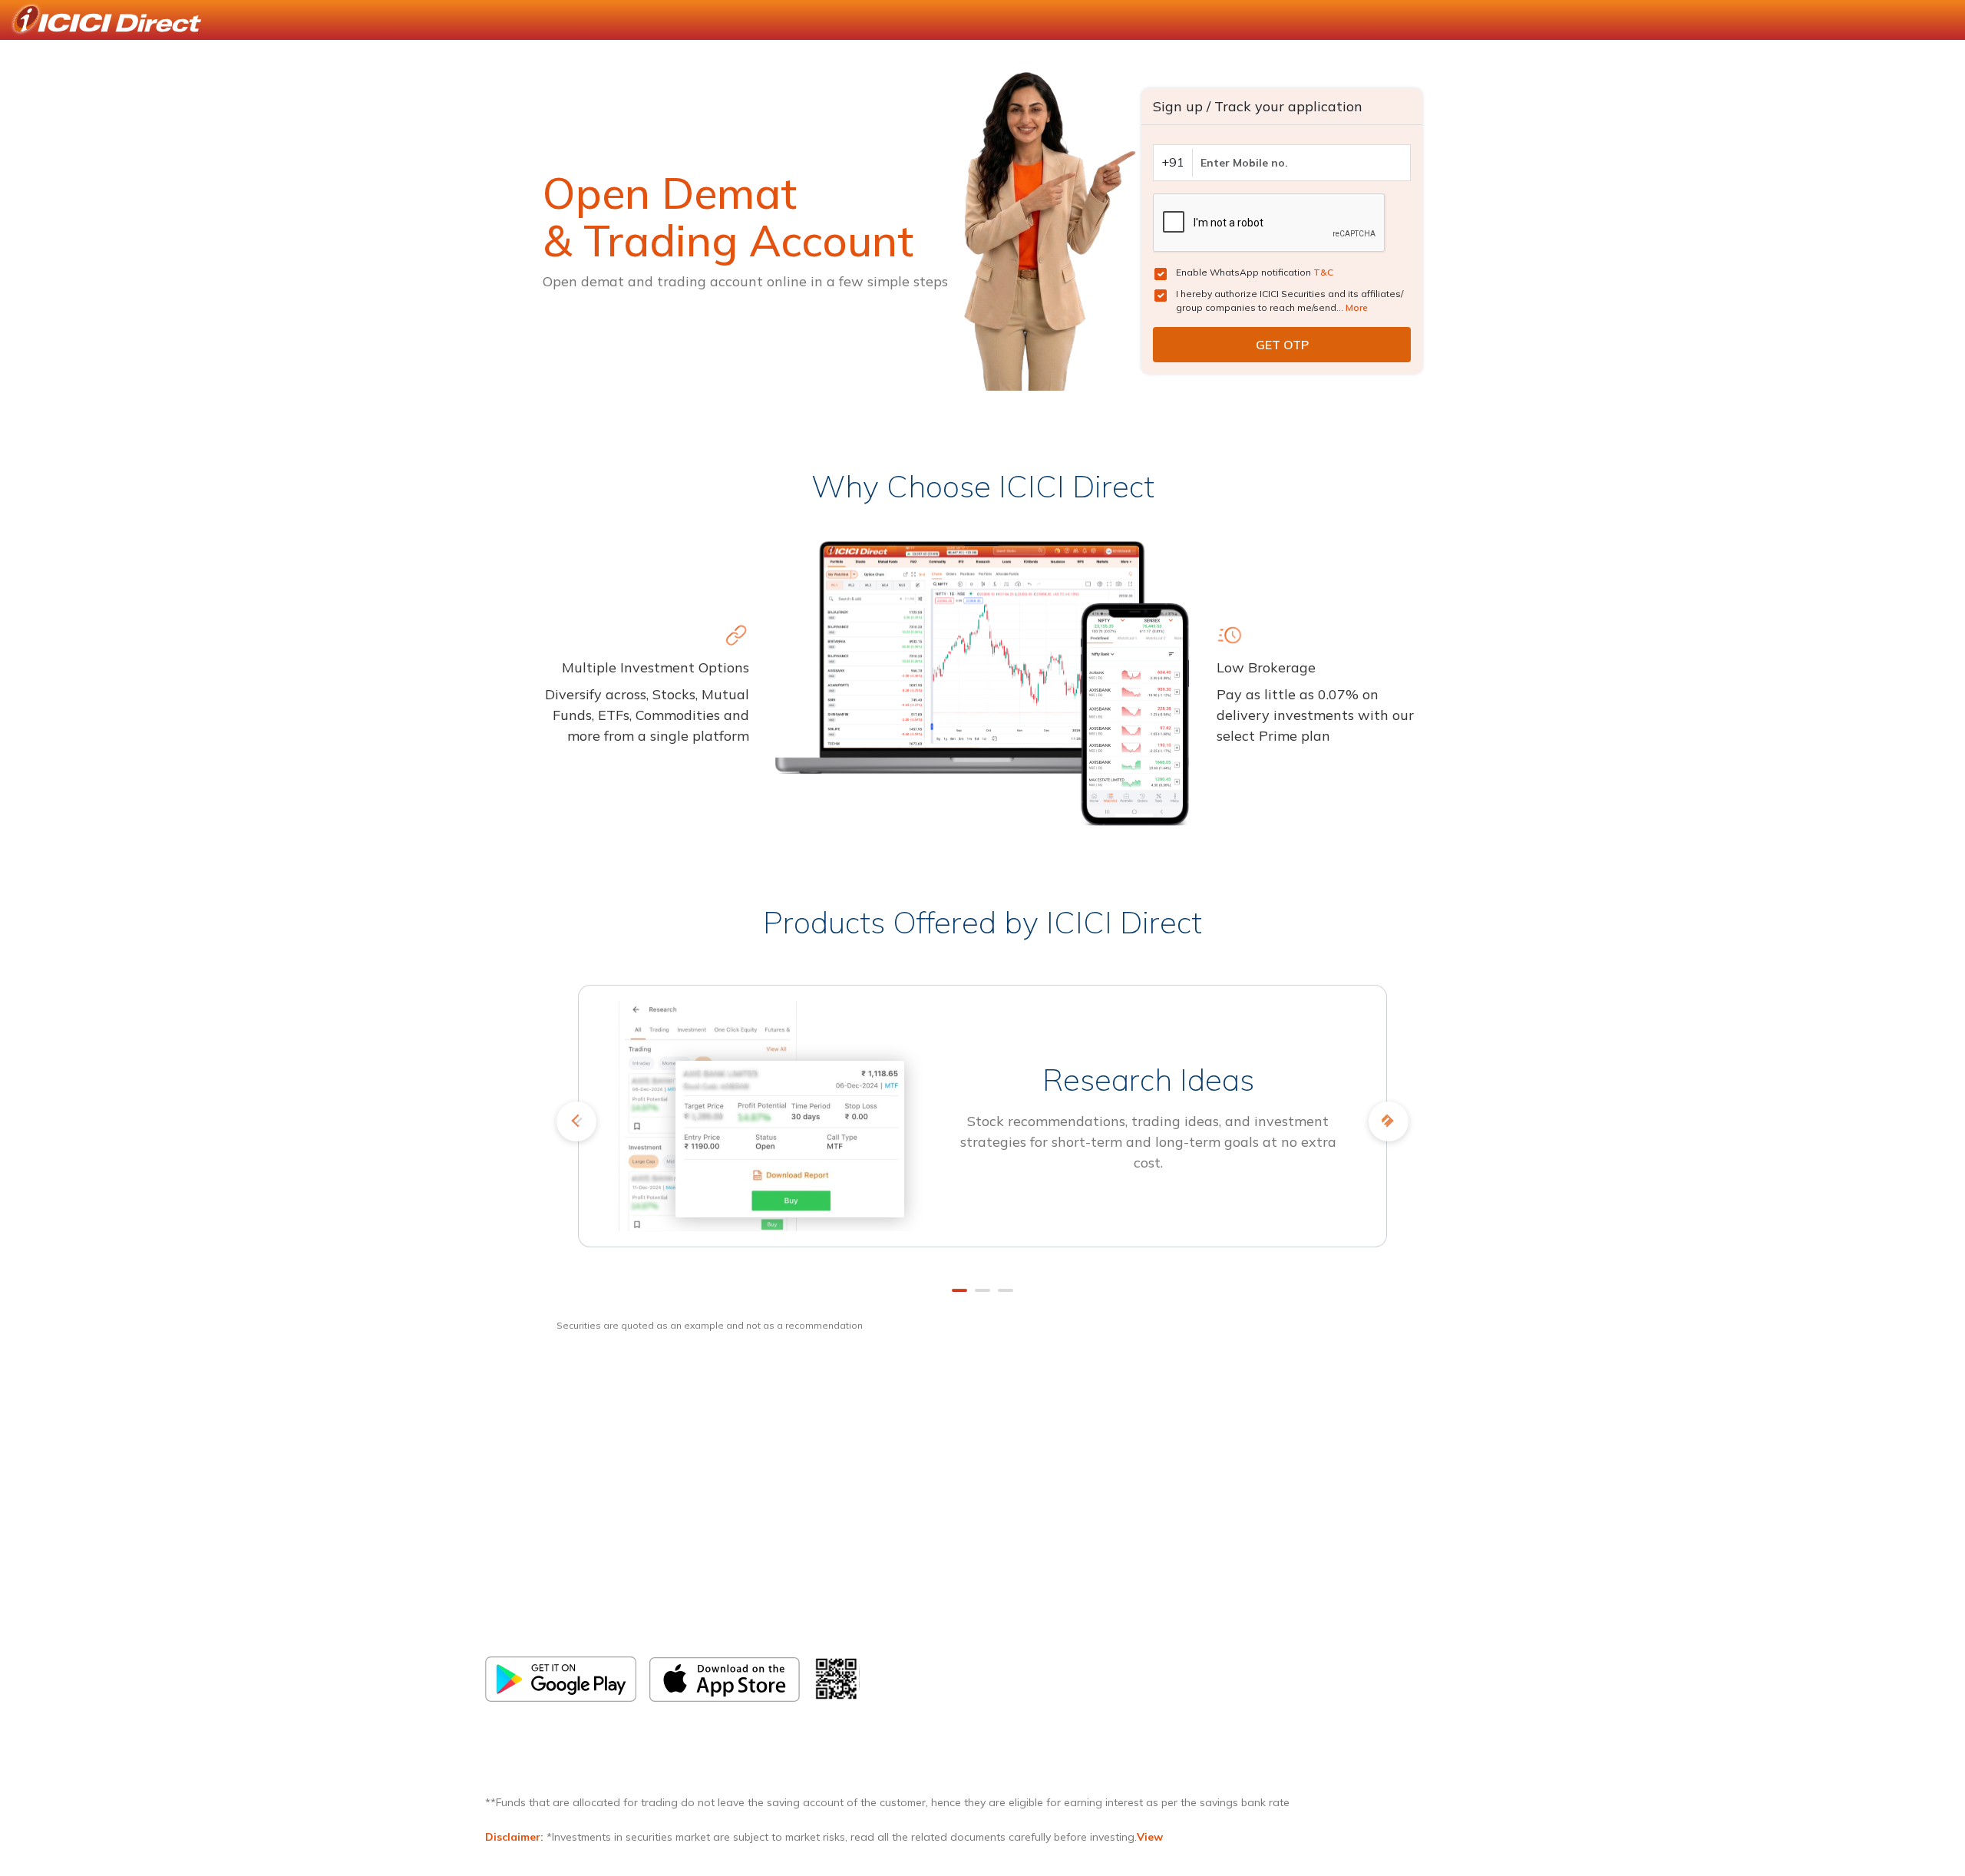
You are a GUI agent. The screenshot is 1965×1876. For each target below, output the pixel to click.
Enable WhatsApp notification (1255, 272)
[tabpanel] (982, 1127)
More (1357, 307)
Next (1389, 1121)
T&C (1323, 272)
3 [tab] (1006, 1290)
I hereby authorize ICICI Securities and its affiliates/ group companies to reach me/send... (1290, 301)
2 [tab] (982, 1290)
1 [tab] (959, 1290)
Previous (576, 1121)
